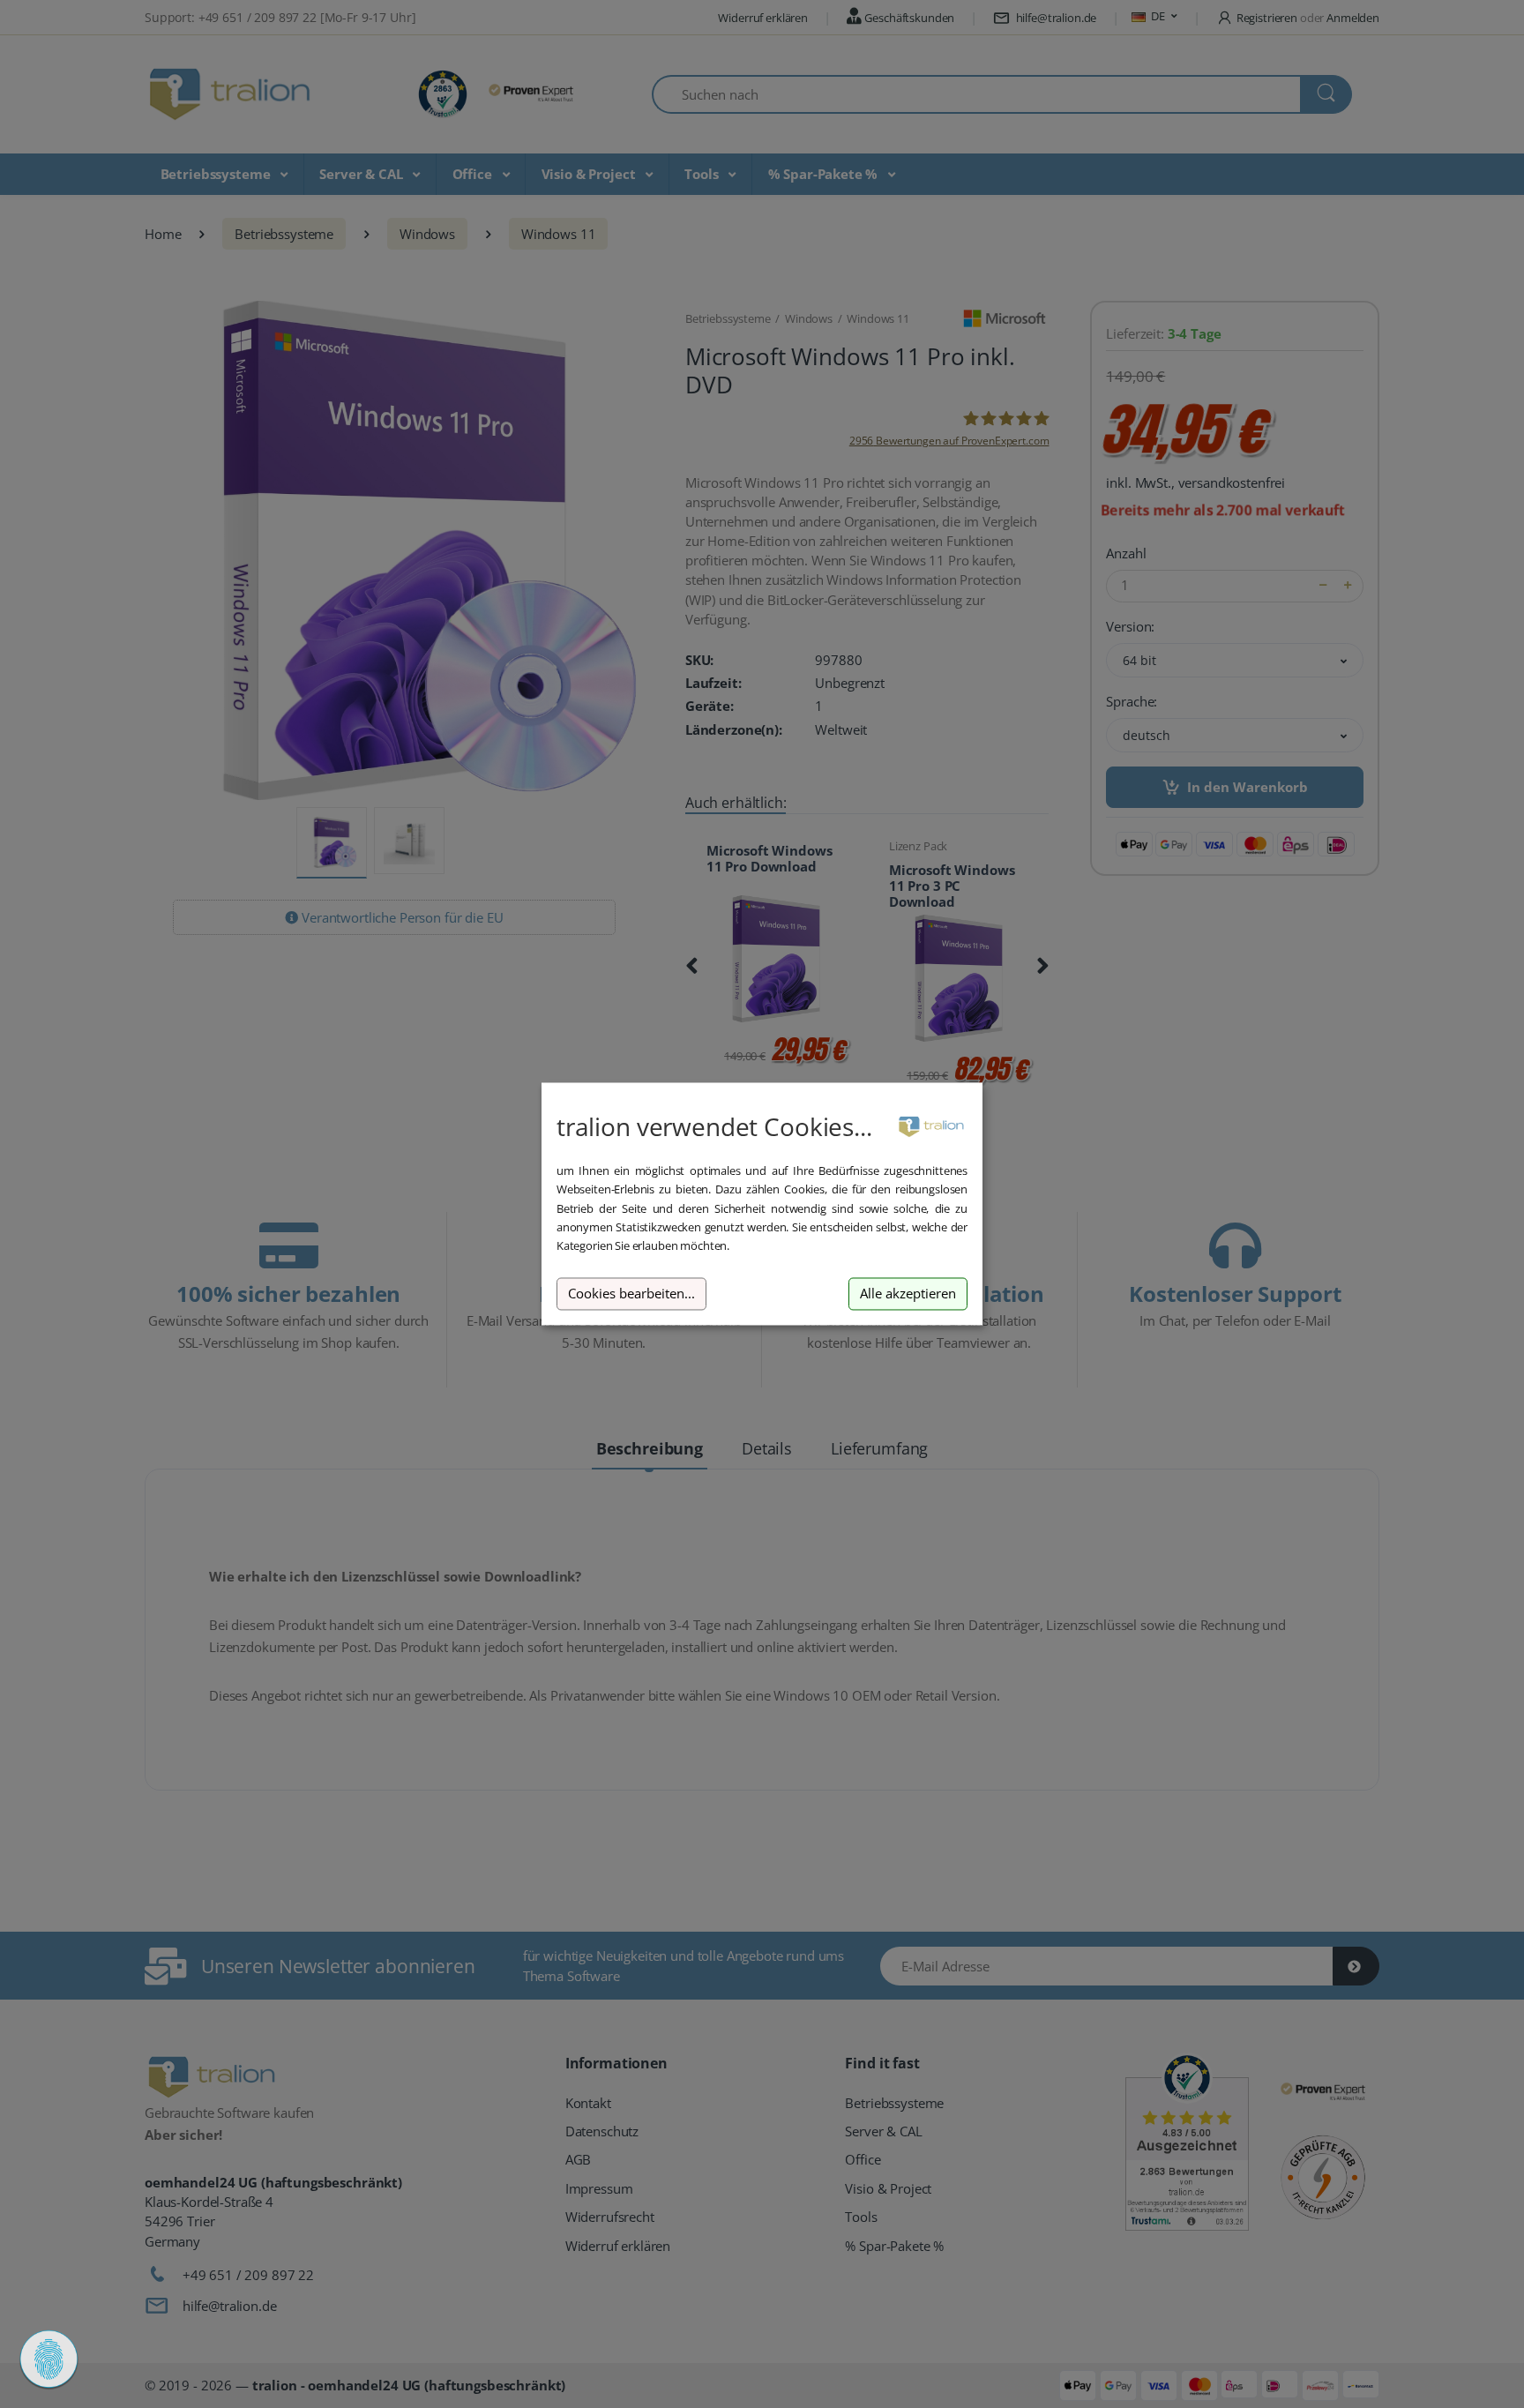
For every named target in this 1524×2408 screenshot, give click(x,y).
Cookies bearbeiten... (631, 1294)
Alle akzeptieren (908, 1294)
